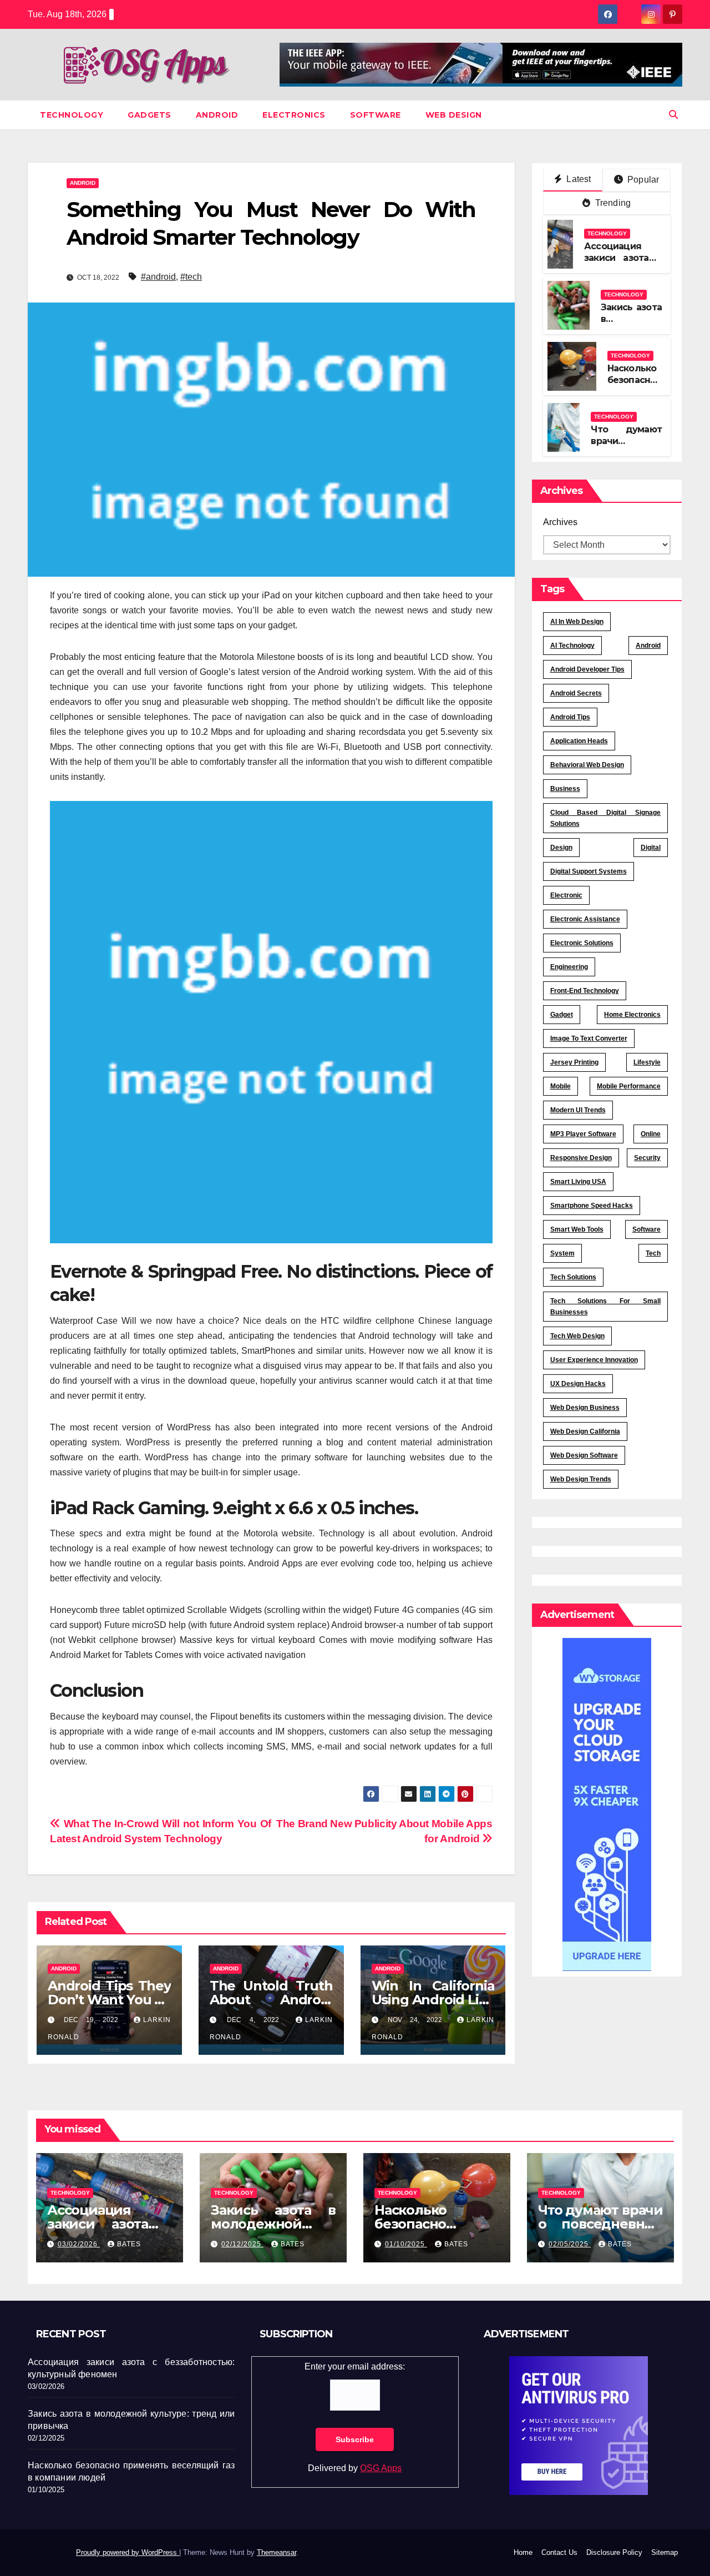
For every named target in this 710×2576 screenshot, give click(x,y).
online (651, 1134)
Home (523, 2552)
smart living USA (578, 1182)
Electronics (294, 115)
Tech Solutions (573, 1277)
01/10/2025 (406, 2244)
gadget (562, 1015)
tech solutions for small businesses (606, 1307)
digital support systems (589, 871)
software (646, 1229)
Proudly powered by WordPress (128, 2552)
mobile (561, 1086)
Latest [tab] (577, 179)
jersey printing (574, 1062)
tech (653, 1253)
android (648, 646)
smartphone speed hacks (592, 1206)
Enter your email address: (355, 2366)
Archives (560, 522)
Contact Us (559, 2552)
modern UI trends (578, 1110)
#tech (191, 277)
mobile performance (629, 1086)
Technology (72, 115)
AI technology (572, 646)
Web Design (454, 115)
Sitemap (665, 2552)
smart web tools (577, 1229)
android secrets (576, 693)
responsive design (581, 1158)
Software (376, 115)
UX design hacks (578, 1384)
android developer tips (587, 669)
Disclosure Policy (614, 2552)
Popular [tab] (642, 180)
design (561, 848)
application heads (579, 741)
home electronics (632, 1015)
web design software (584, 1455)
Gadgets (149, 115)
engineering (569, 967)
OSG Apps (381, 2468)
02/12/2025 (242, 2244)
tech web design (577, 1336)
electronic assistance (585, 919)
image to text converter (589, 1039)
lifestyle (647, 1062)
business (565, 789)
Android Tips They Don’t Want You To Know (109, 2000)
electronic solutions (582, 943)
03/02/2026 (79, 2244)
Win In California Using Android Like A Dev (433, 2000)
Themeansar (277, 2552)
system (562, 1253)
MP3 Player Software (583, 1134)
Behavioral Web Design (587, 765)
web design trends (581, 1479)
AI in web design (577, 622)
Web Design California (585, 1431)
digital (651, 848)
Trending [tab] (612, 203)
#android (158, 277)
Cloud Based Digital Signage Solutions (606, 818)
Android (217, 115)
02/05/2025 (570, 2244)
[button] (673, 115)
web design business (585, 1408)
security (647, 1158)
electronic (566, 895)
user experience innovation (594, 1360)
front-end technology (585, 991)
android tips (570, 717)
